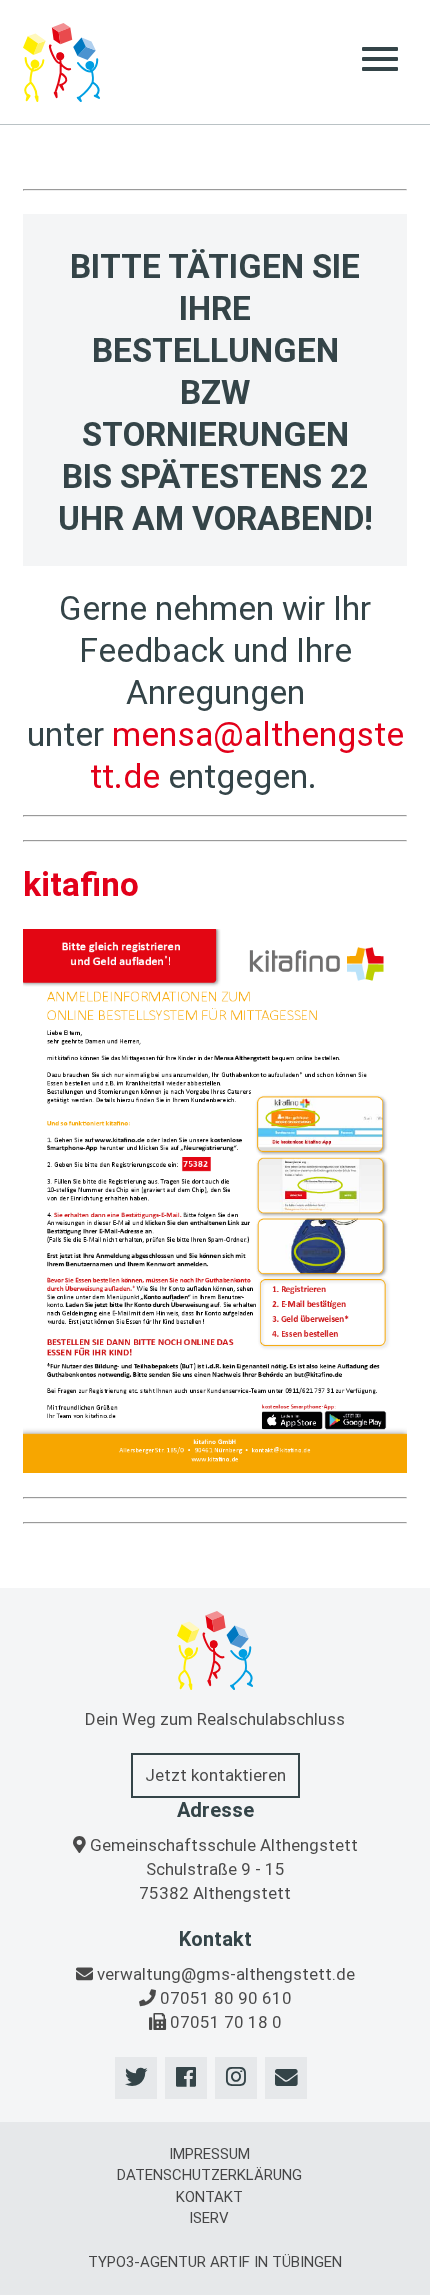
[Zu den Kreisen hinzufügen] (236, 2078)
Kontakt (209, 2197)
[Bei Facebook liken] (186, 2078)
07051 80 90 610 (226, 1998)
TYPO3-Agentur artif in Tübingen (215, 2262)
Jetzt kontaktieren (215, 1775)
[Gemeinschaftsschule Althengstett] (61, 62)
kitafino (81, 884)
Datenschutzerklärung (209, 2175)
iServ (209, 2218)
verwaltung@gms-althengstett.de (226, 1974)
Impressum (209, 2154)
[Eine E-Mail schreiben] (286, 2078)
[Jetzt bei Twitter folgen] (136, 2078)
